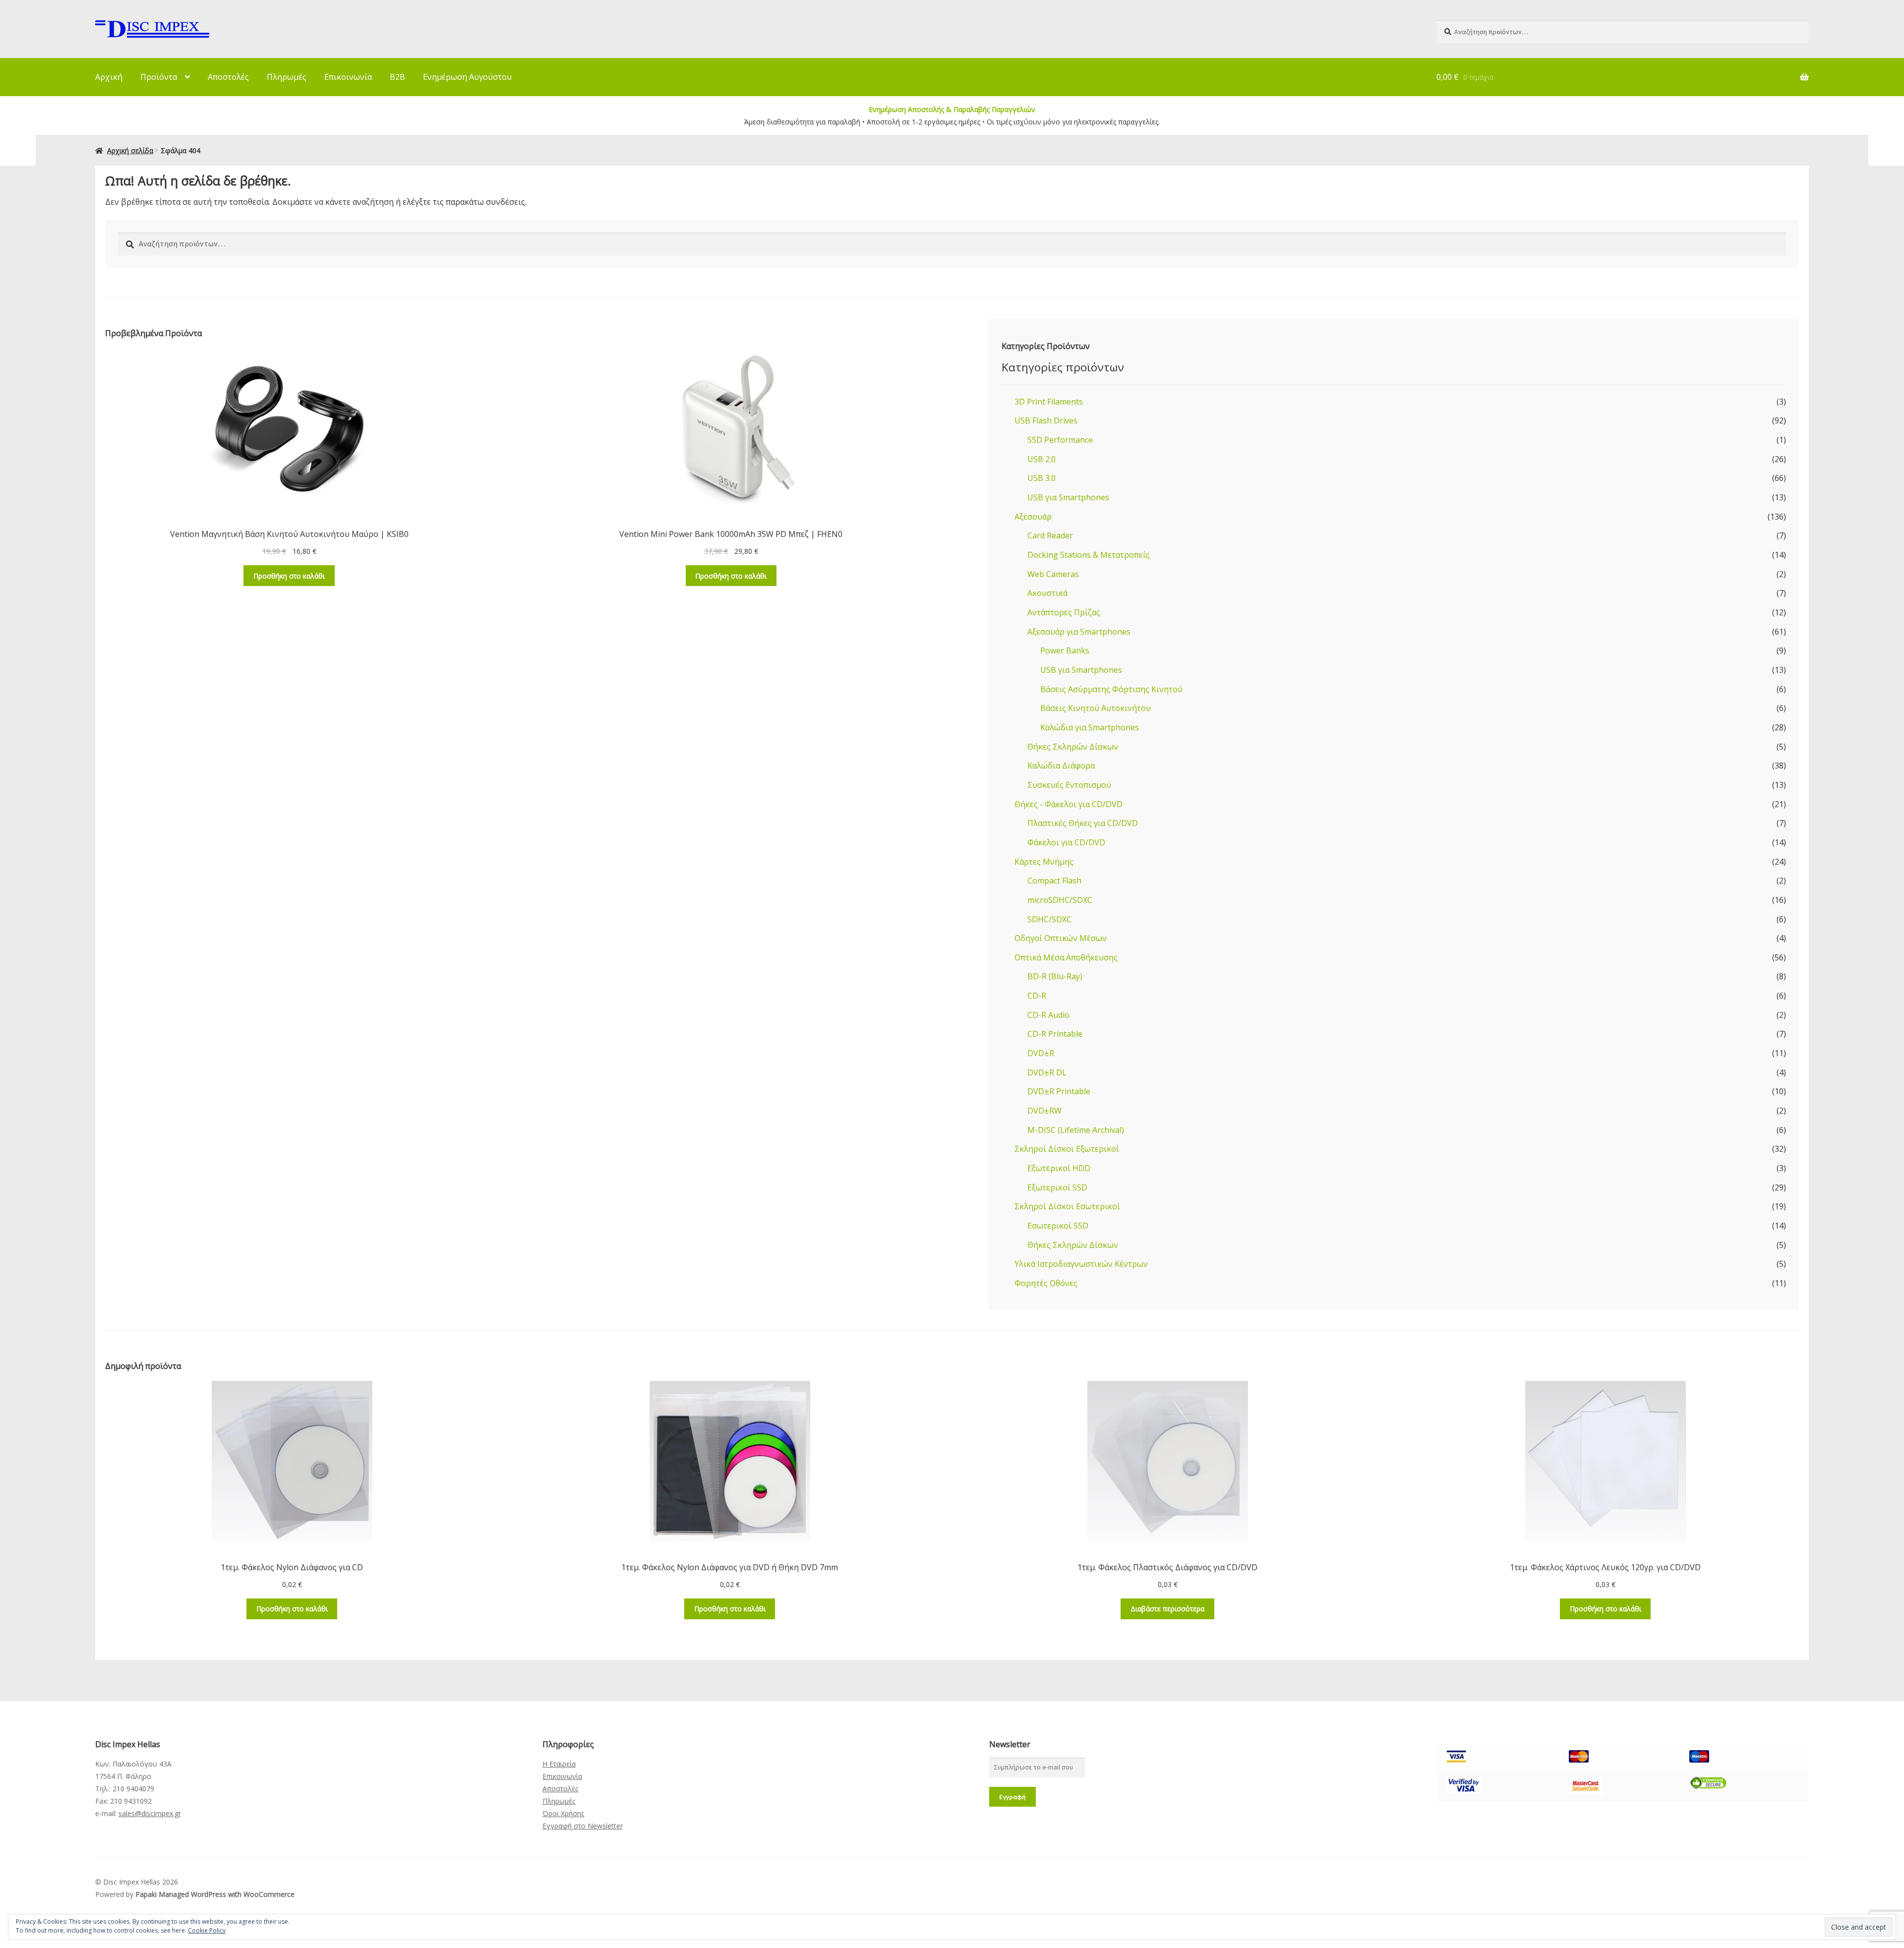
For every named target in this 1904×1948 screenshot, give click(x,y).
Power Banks (1065, 650)
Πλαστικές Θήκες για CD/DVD (1083, 823)
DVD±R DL (1047, 1072)
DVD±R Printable (1059, 1091)
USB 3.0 (1041, 478)
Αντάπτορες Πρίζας (1064, 612)
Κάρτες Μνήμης (1044, 862)
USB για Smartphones (1068, 497)
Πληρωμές (287, 77)
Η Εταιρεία (559, 1764)
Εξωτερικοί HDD (1059, 1168)
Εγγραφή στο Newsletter (583, 1826)
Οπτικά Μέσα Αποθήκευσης (1066, 957)
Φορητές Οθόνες (1046, 1283)
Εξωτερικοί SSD (1057, 1187)
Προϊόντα (159, 77)
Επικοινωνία (348, 77)
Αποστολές (228, 77)
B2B (397, 77)
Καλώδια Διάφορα (1061, 766)
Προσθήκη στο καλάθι (289, 576)
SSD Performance (1060, 440)
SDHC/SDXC (1049, 919)
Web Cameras (1053, 574)
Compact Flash (1054, 881)
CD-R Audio (1048, 1015)
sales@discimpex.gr (150, 1813)
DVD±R (1041, 1053)
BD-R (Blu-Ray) (1055, 976)
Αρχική (109, 77)
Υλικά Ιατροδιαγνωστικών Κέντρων (1081, 1264)
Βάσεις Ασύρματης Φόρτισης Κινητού (1111, 689)
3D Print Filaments (1049, 402)
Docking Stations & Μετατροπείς (1089, 555)
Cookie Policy (207, 1930)
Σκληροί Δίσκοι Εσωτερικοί (1067, 1206)
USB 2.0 (1041, 459)
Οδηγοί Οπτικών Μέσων (1061, 938)
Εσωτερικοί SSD (1058, 1226)
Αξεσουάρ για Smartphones (1079, 632)
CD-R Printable (1055, 1034)
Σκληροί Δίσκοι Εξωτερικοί (1067, 1149)
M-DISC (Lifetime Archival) (1076, 1130)
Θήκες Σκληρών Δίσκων (1073, 747)
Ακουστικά (1047, 593)
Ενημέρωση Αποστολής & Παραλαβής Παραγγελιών (952, 109)
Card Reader (1050, 535)
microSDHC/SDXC (1060, 900)
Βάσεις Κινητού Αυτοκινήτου (1096, 708)
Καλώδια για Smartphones (1090, 727)
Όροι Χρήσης (563, 1813)
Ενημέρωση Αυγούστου (467, 77)
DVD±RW (1044, 1111)
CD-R (1037, 996)
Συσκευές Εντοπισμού (1069, 785)
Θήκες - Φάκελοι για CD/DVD (1069, 804)
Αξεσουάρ (1033, 517)
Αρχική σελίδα (130, 150)
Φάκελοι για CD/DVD (1066, 842)
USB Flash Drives (1046, 420)
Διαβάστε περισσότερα (1167, 1609)
